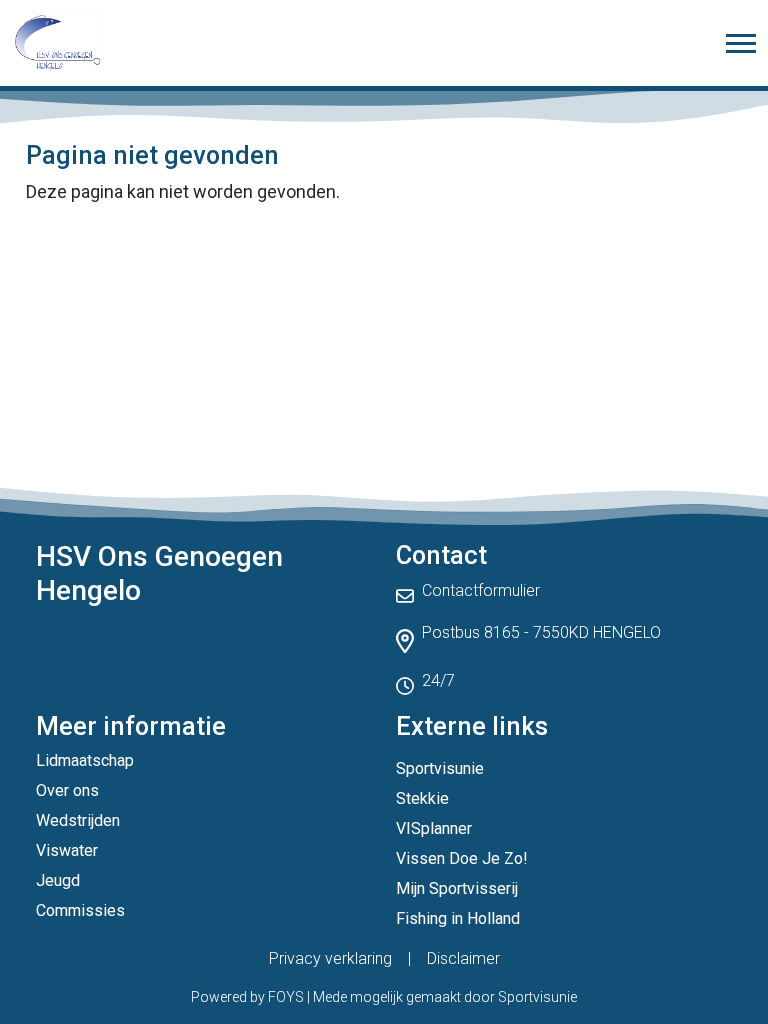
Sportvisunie (440, 768)
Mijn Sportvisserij (457, 888)
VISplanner (434, 828)
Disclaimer (463, 958)
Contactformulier (481, 590)
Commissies (80, 910)
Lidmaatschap (85, 760)
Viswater (67, 850)
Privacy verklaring (330, 958)
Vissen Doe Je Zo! (462, 858)
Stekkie (422, 798)
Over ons (67, 790)
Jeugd (58, 880)
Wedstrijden (78, 820)
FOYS (286, 997)
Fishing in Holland (458, 918)
